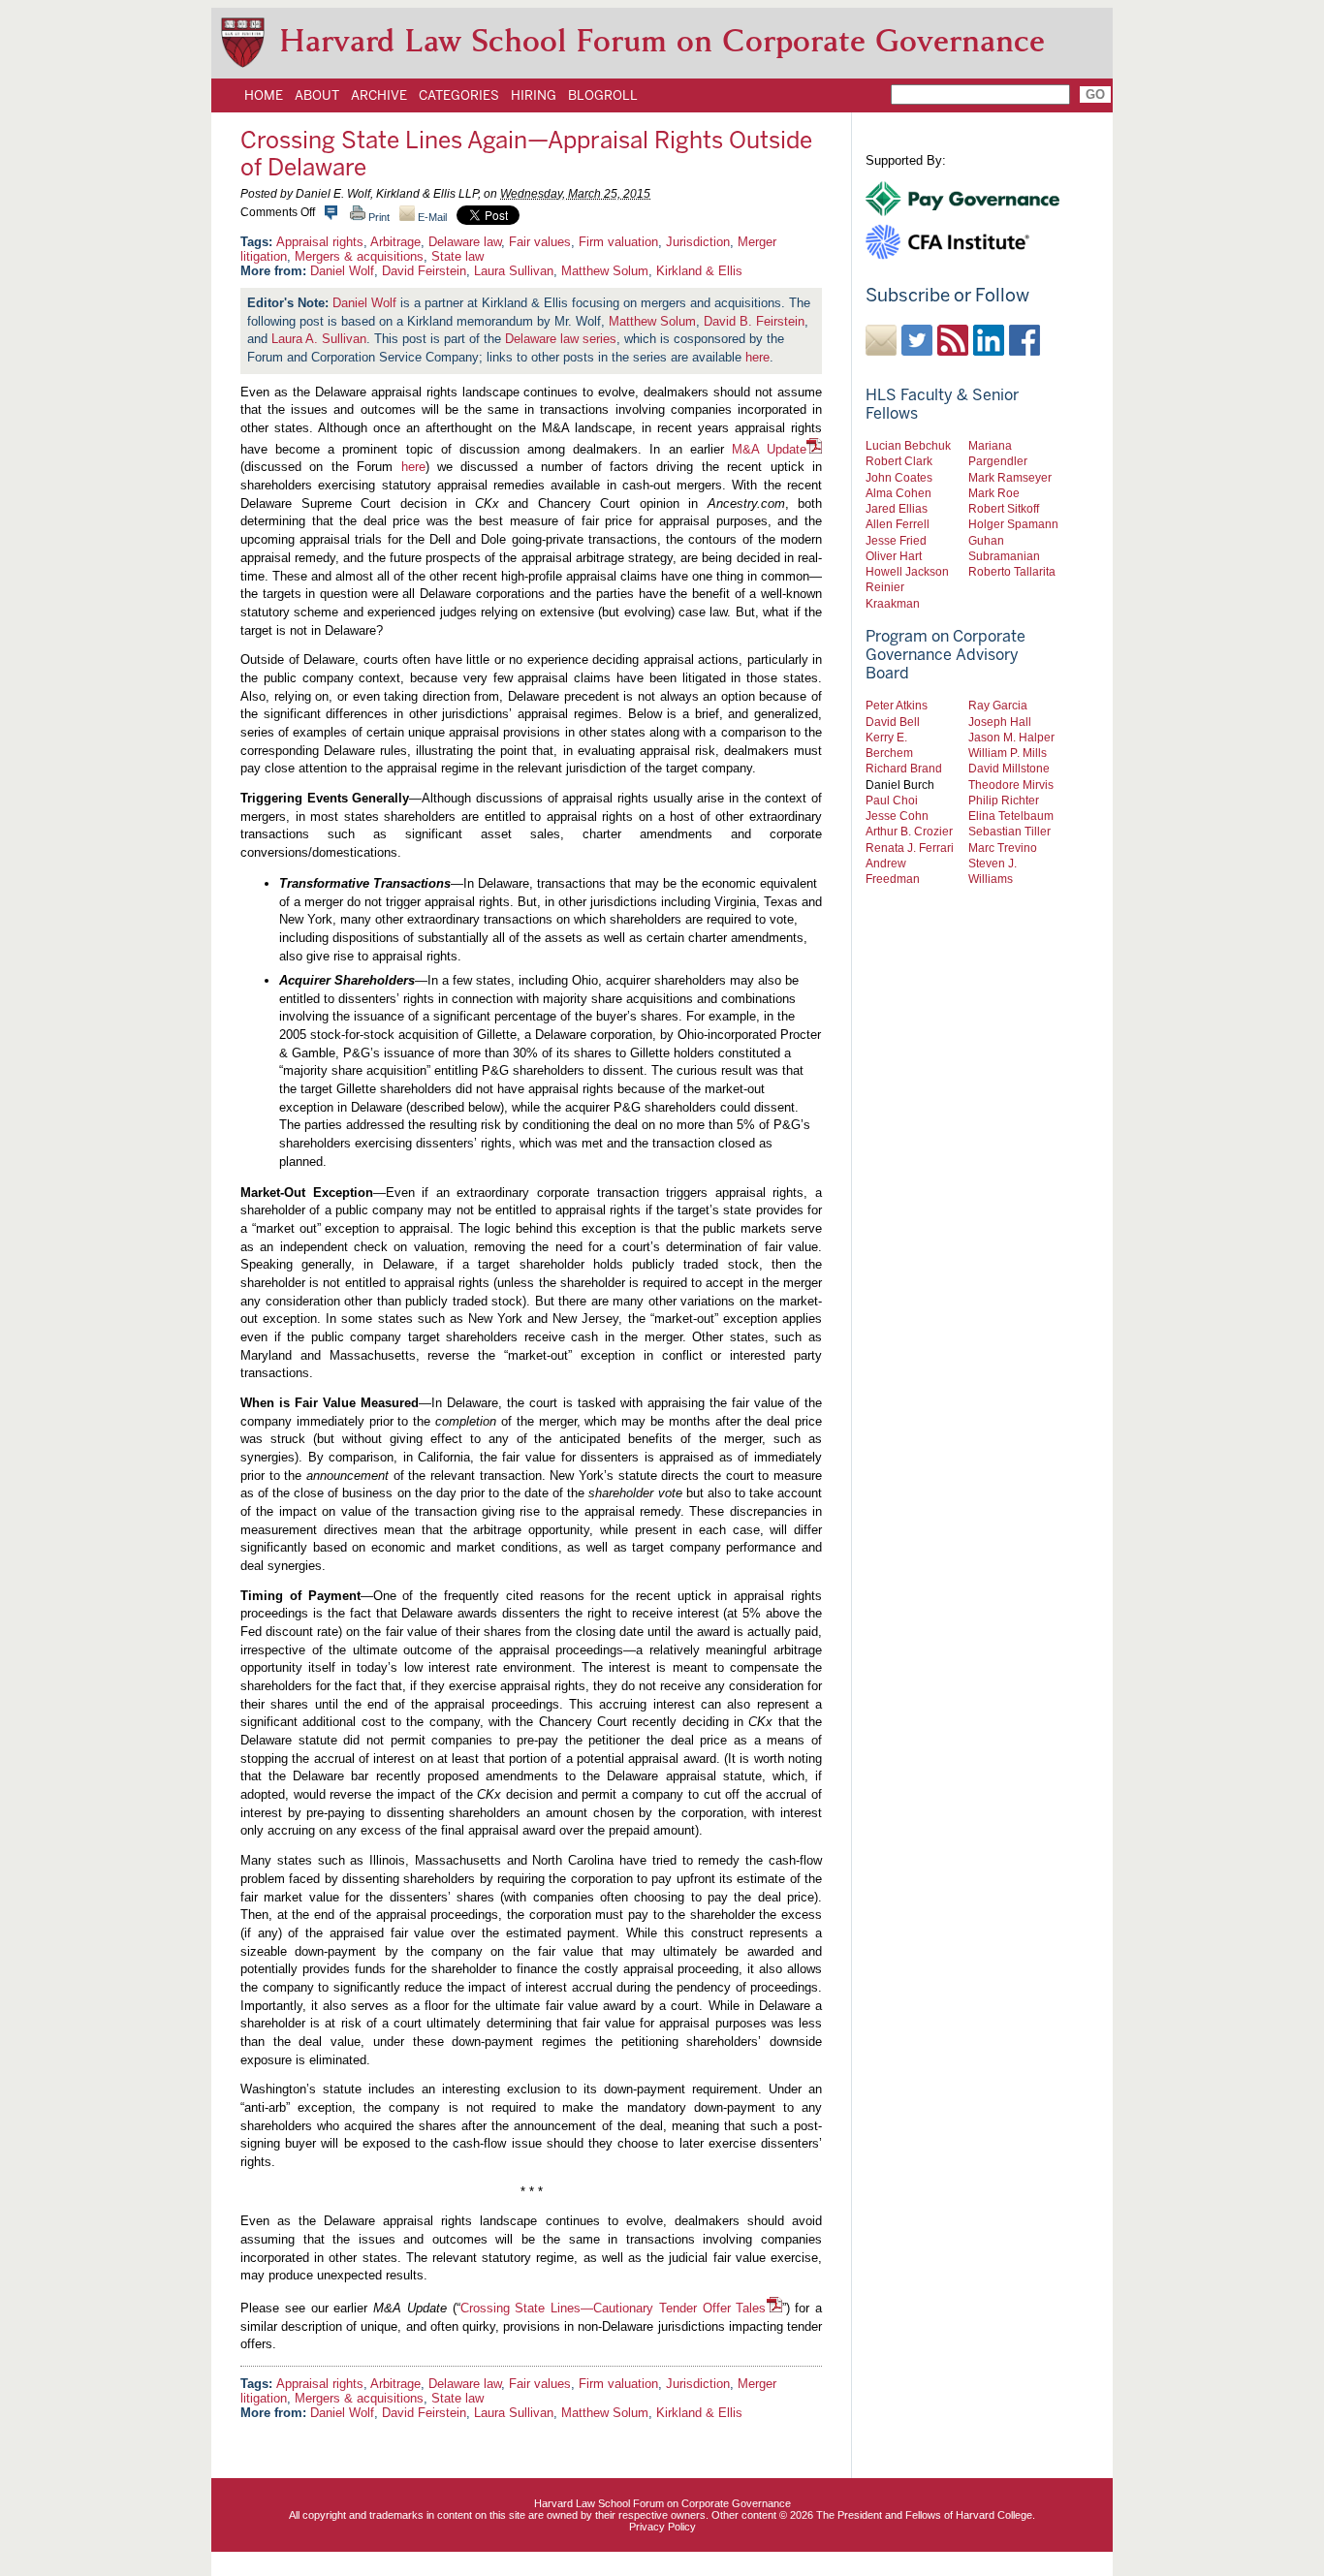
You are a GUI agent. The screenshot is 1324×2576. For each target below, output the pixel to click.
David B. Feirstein (754, 321)
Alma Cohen (898, 493)
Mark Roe (994, 493)
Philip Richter (1004, 800)
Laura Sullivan (514, 271)
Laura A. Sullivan (319, 339)
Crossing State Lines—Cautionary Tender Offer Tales (614, 2308)
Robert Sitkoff (1004, 508)
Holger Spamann (1013, 524)
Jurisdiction (698, 242)
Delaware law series (561, 339)
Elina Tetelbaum (1011, 816)
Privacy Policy (662, 2527)
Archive (379, 95)
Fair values (540, 242)
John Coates (899, 477)
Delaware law (465, 242)
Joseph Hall (1000, 722)
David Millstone (1009, 768)
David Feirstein (424, 271)
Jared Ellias (897, 508)
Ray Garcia (998, 705)
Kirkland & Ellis (699, 271)
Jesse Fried (896, 540)
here (757, 357)
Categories (459, 95)
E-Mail (431, 217)
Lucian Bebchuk (908, 445)
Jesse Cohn (897, 816)
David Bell (893, 722)
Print (378, 217)
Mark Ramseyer (1010, 477)
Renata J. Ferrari (910, 848)
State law (457, 256)
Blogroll (603, 95)
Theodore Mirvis (1011, 785)
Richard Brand (904, 768)
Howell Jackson (907, 571)
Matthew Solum (605, 271)
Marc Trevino (1003, 848)
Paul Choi (892, 800)
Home (264, 95)
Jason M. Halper (1011, 737)
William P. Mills (1008, 753)
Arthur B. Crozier (909, 831)
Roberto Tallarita (1012, 571)
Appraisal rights (320, 242)
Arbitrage (395, 242)
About (317, 95)
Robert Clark (899, 461)
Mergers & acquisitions (359, 256)
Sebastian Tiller (1009, 831)
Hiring (534, 95)
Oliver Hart (894, 556)
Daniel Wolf (342, 271)
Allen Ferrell (898, 524)
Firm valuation (618, 242)
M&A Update (769, 449)
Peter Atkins (897, 705)
